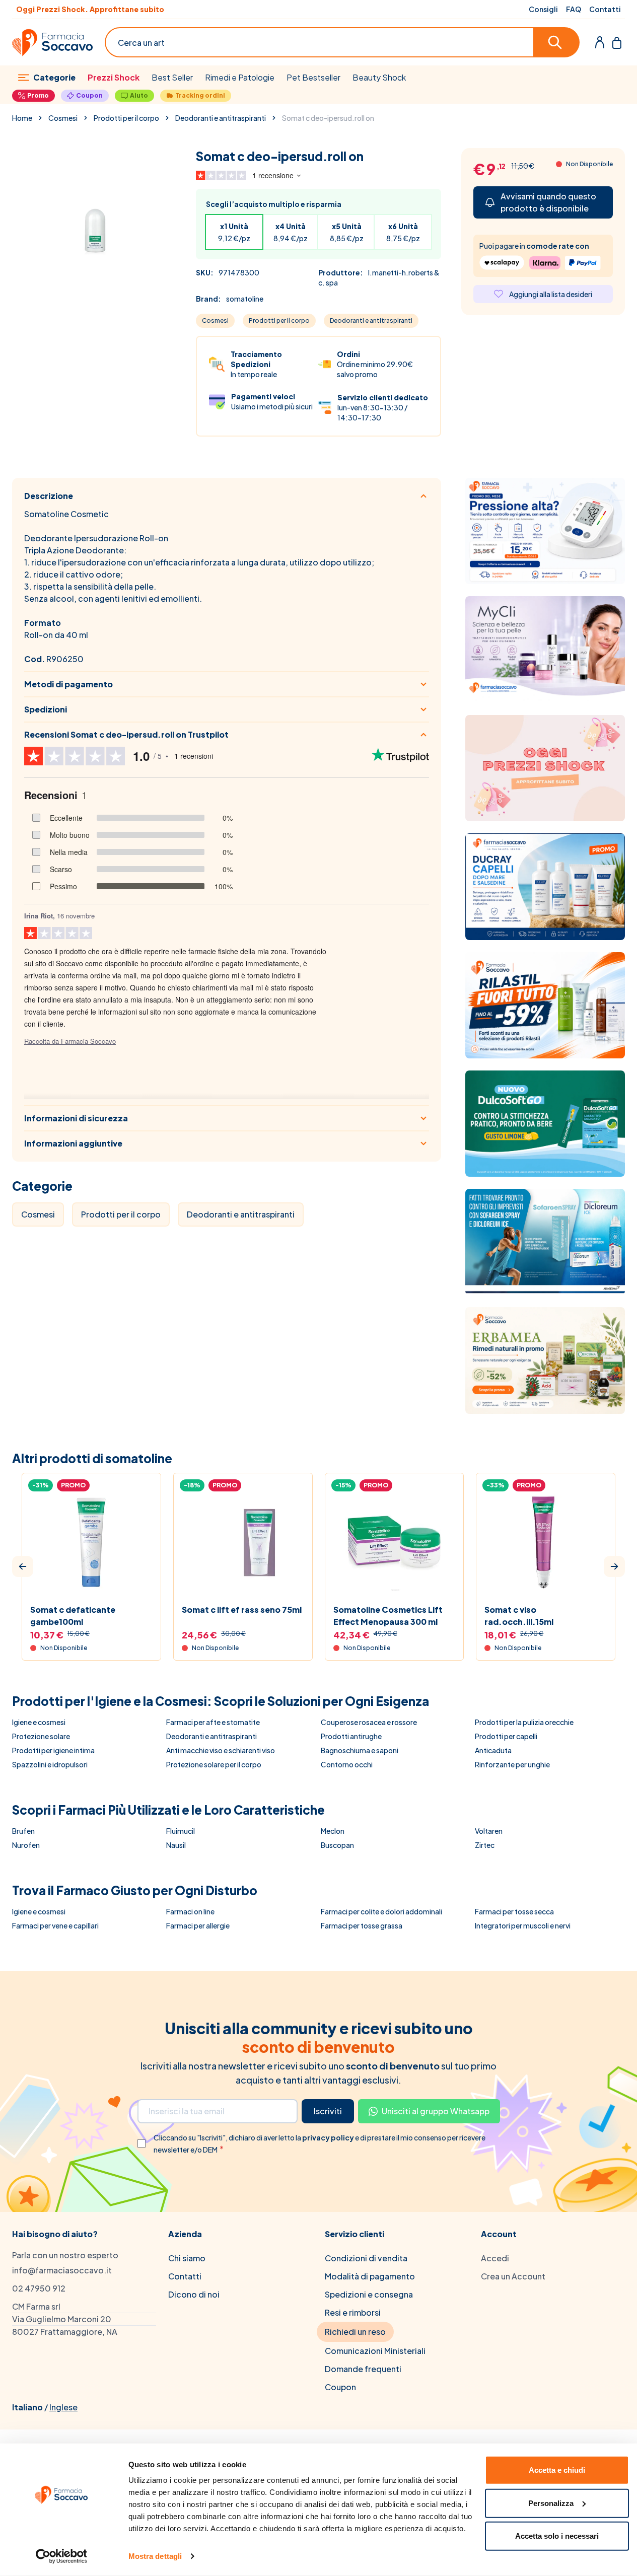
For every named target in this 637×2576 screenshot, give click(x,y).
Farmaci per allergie (198, 1925)
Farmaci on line (190, 1911)
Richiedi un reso (355, 2332)
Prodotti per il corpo (126, 118)
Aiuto (139, 95)
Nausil (176, 1845)
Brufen (23, 1831)
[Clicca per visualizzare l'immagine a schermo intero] (94, 230)
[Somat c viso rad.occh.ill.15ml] (546, 1543)
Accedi (495, 2258)
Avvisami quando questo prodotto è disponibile (548, 202)
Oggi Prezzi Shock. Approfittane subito (90, 9)
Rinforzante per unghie (512, 1764)
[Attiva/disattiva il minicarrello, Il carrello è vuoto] (617, 42)
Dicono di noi (194, 2294)
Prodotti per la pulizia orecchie (524, 1722)
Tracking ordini (200, 95)
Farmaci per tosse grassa (362, 1925)
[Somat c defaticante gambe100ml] (91, 1543)
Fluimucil (181, 1831)
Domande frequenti (363, 2369)
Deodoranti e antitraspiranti (221, 118)
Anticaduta (493, 1750)
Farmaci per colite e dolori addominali (381, 1911)
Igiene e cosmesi (39, 1722)
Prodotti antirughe (351, 1736)
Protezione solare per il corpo (214, 1764)
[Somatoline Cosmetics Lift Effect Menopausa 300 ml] (395, 1543)
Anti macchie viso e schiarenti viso (221, 1750)
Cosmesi (63, 118)
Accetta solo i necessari (557, 2536)
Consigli (543, 9)
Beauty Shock (379, 77)
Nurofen (26, 1845)
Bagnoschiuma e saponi (360, 1750)
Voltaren (489, 1831)
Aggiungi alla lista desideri (551, 294)
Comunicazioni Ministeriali (375, 2351)
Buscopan (337, 1845)
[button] (23, 1566)
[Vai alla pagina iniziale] (52, 43)
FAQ (574, 9)
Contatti (605, 9)
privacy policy (329, 2137)
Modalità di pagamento (370, 2276)
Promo (38, 95)
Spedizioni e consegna (369, 2294)
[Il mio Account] (600, 42)
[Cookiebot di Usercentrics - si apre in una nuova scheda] (61, 2556)
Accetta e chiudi (557, 2470)
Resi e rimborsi (353, 2312)
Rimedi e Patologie (240, 77)
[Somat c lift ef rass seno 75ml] (243, 1543)
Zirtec (485, 1845)
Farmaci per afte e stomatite (213, 1722)
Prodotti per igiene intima (53, 1750)
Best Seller (172, 77)
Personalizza (551, 2503)
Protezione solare (41, 1736)
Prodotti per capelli (506, 1736)
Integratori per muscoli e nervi (523, 1925)
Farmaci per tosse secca (514, 1911)
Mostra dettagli (155, 2556)
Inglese (63, 2407)
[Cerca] (557, 42)
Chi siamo (187, 2258)
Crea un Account (513, 2276)
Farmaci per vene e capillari (55, 1925)
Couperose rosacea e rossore (369, 1722)
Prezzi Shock (114, 77)
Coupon (89, 95)
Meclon (333, 1831)
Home (22, 118)
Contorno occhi (347, 1764)
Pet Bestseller (313, 77)
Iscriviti (328, 2111)
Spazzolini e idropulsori (50, 1764)
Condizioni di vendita (366, 2258)
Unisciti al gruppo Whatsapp (436, 2111)
